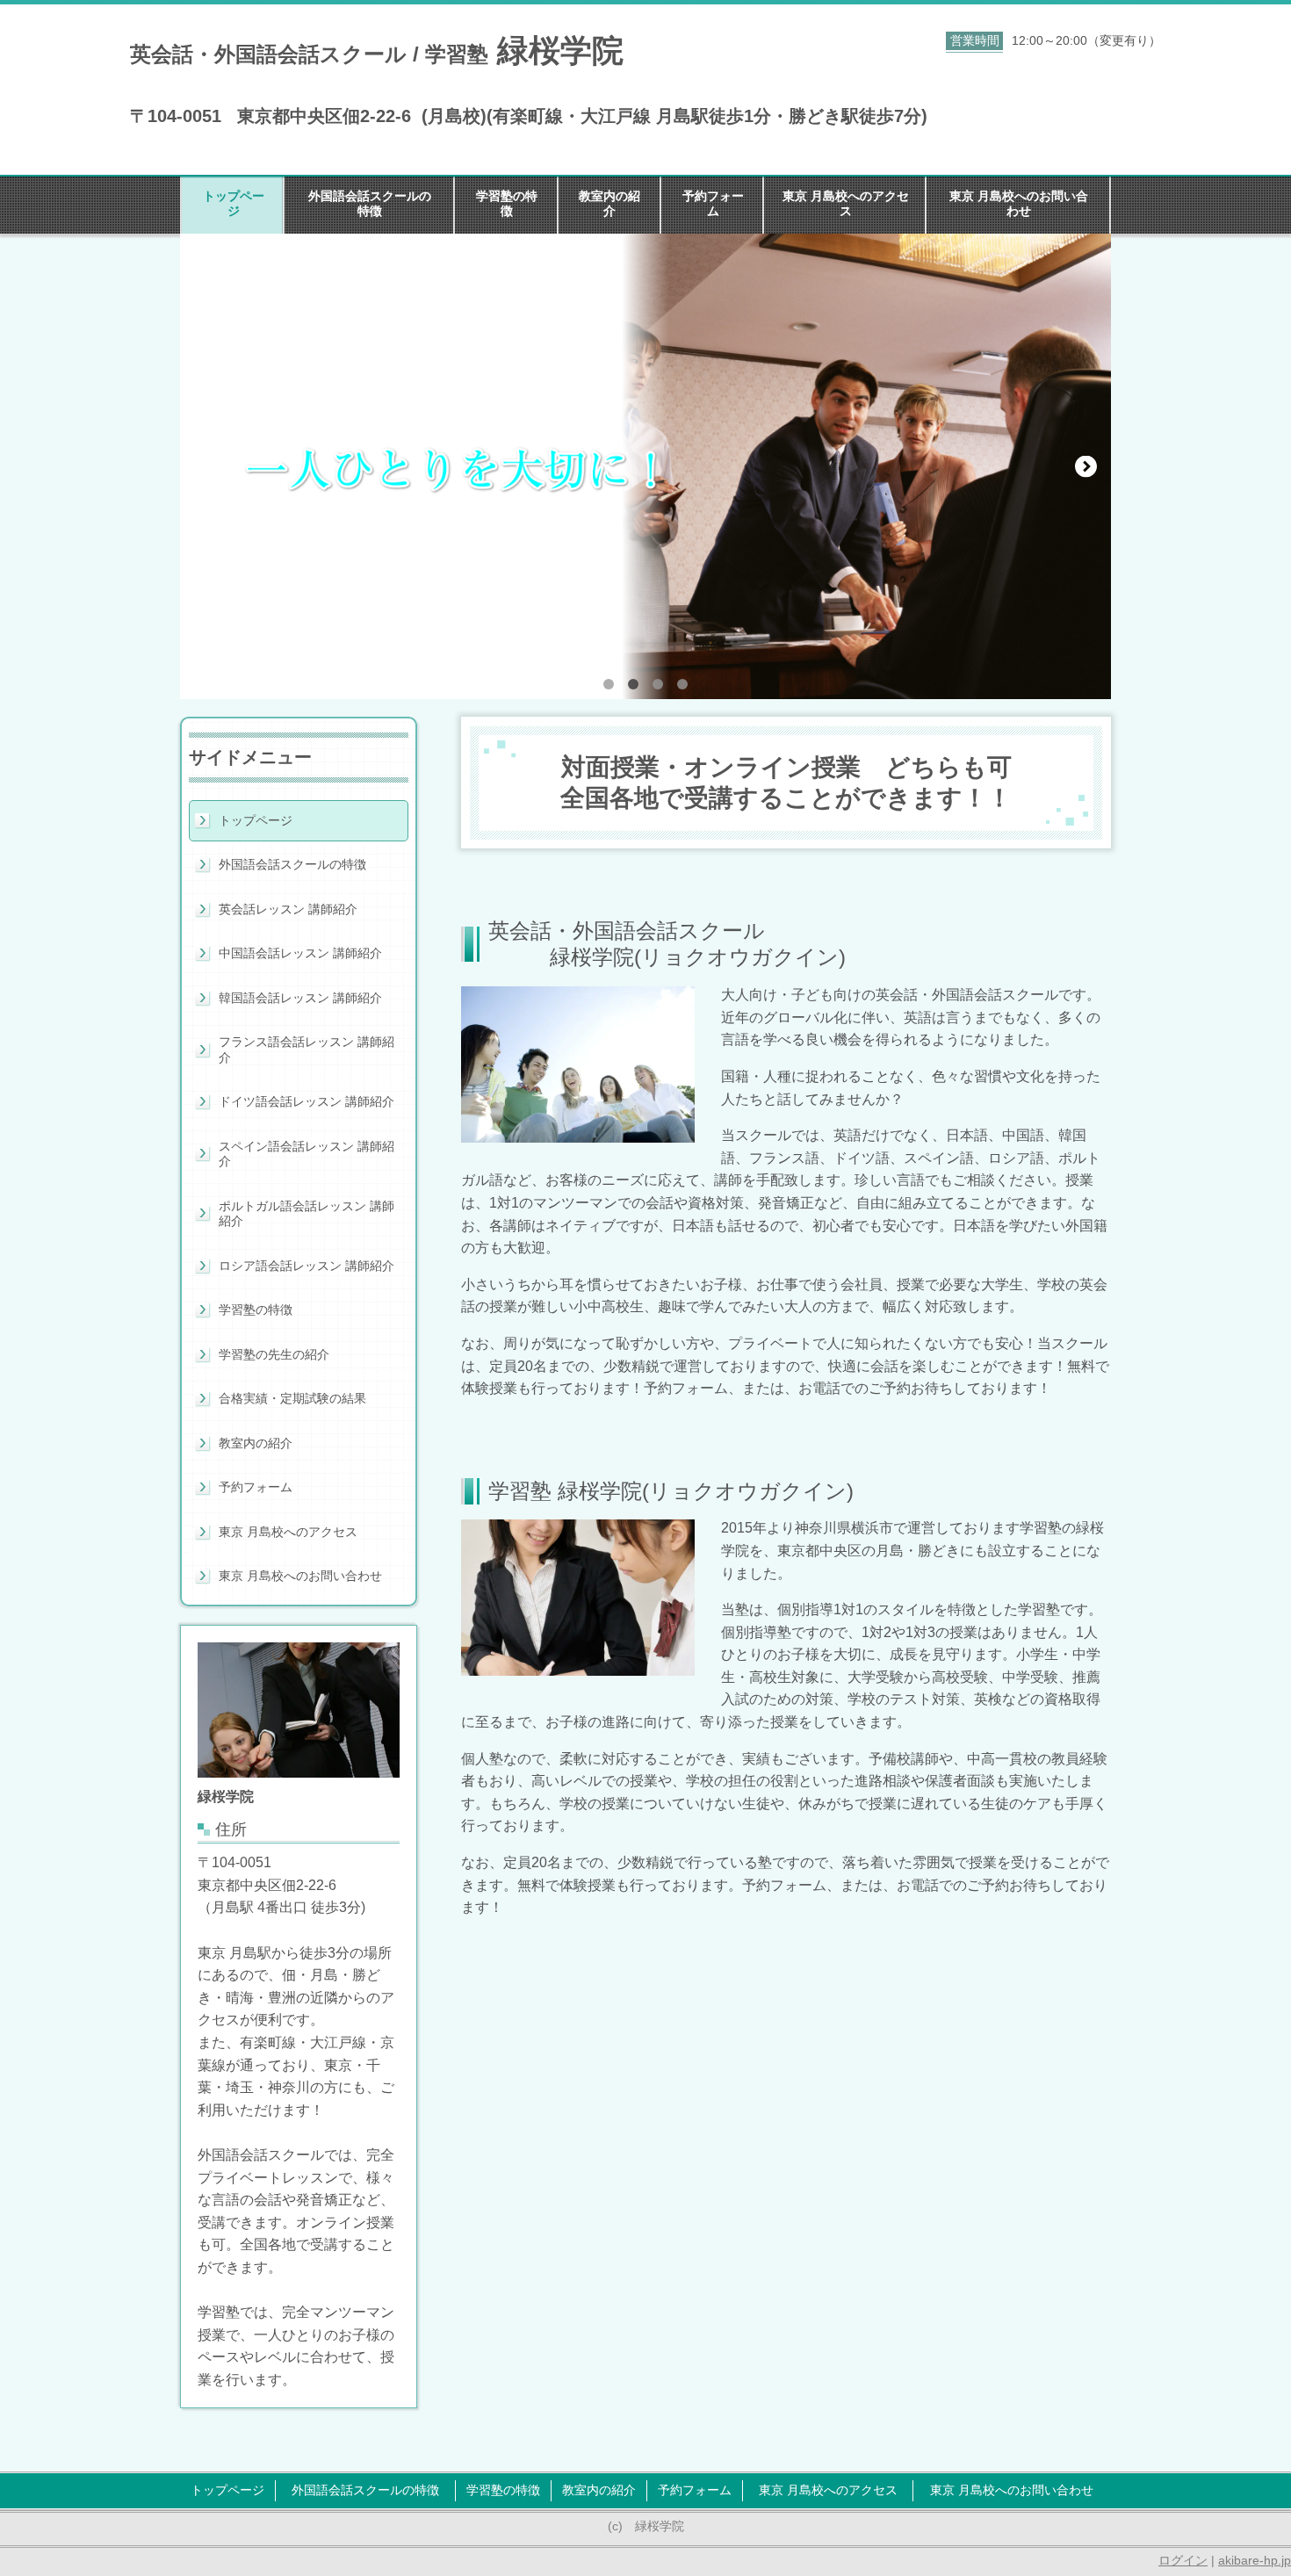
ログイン (1183, 2560)
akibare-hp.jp (1255, 2560)
